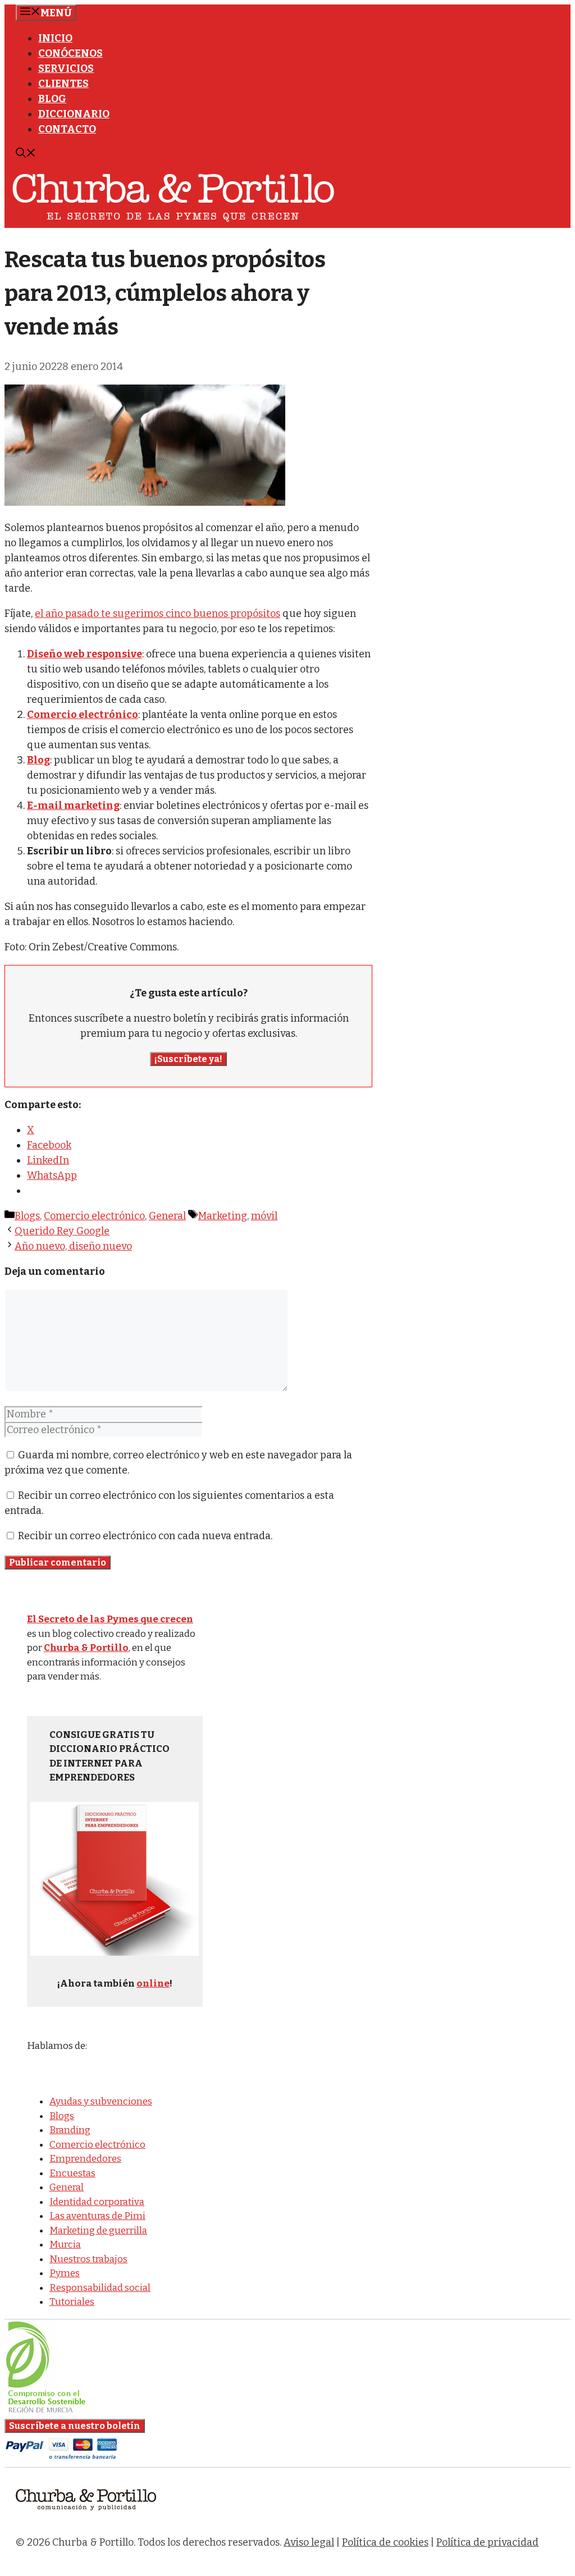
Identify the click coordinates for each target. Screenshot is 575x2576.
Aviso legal (309, 2542)
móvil (264, 1216)
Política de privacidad (487, 2542)
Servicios (66, 68)
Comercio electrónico (94, 1216)
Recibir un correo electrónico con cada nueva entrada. (145, 1536)
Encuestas (72, 2173)
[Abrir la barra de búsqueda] (26, 154)
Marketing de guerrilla (98, 2230)
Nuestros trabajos (88, 2259)
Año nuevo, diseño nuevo (73, 1246)
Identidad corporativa (97, 2202)
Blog (52, 99)
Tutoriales (72, 2302)
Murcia (65, 2245)
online (153, 1984)
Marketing (223, 1216)
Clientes (63, 84)
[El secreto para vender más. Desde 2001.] (86, 2517)
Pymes (65, 2273)
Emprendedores (85, 2159)
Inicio (55, 38)
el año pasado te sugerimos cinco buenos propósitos (158, 614)
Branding (70, 2130)
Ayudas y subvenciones (101, 2101)
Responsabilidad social (100, 2288)
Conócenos (70, 53)
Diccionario (74, 114)
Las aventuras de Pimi (97, 2216)
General (167, 1216)
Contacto (67, 129)
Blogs (27, 1216)
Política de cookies (385, 2542)
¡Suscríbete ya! (188, 1059)
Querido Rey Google (62, 1231)
